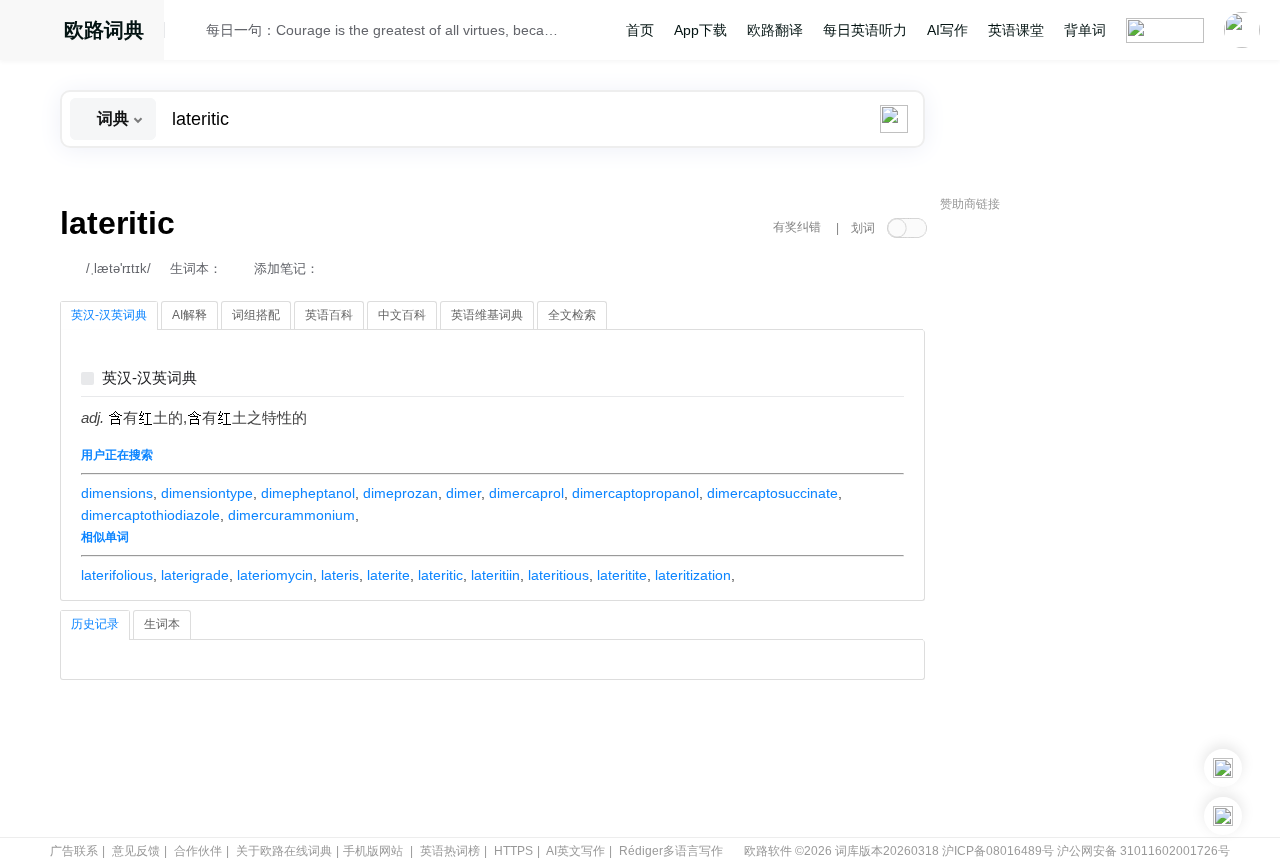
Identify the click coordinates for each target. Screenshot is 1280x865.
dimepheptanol (308, 493)
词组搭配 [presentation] (256, 315)
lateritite (622, 575)
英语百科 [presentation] (329, 315)
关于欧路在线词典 (284, 851)
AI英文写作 (575, 851)
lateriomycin (275, 575)
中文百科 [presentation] (402, 315)
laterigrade (195, 575)
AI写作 (947, 30)
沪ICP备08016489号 (998, 851)
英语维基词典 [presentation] (487, 315)
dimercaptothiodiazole (150, 515)
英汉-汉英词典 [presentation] (109, 315)
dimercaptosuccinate (772, 493)
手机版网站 (373, 851)
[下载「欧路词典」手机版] (1223, 768)
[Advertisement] (1090, 525)
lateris (340, 575)
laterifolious (117, 575)
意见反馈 (136, 851)
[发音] (191, 33)
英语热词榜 (450, 851)
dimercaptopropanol (635, 493)
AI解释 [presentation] (189, 315)
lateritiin (495, 575)
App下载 (700, 30)
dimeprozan (400, 493)
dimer (463, 493)
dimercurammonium (291, 515)
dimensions (117, 493)
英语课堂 (1016, 30)
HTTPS (513, 851)
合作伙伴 (198, 851)
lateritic (440, 575)
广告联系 (74, 851)
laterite (388, 575)
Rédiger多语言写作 (671, 851)
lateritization (693, 575)
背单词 (1085, 30)
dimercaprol (526, 493)
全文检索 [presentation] (572, 315)
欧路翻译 (775, 30)
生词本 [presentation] (162, 624)
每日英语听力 (865, 30)
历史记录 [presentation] (95, 624)
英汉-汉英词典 (149, 378)
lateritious (558, 575)
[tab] (109, 316)
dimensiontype (207, 493)
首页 (640, 30)
